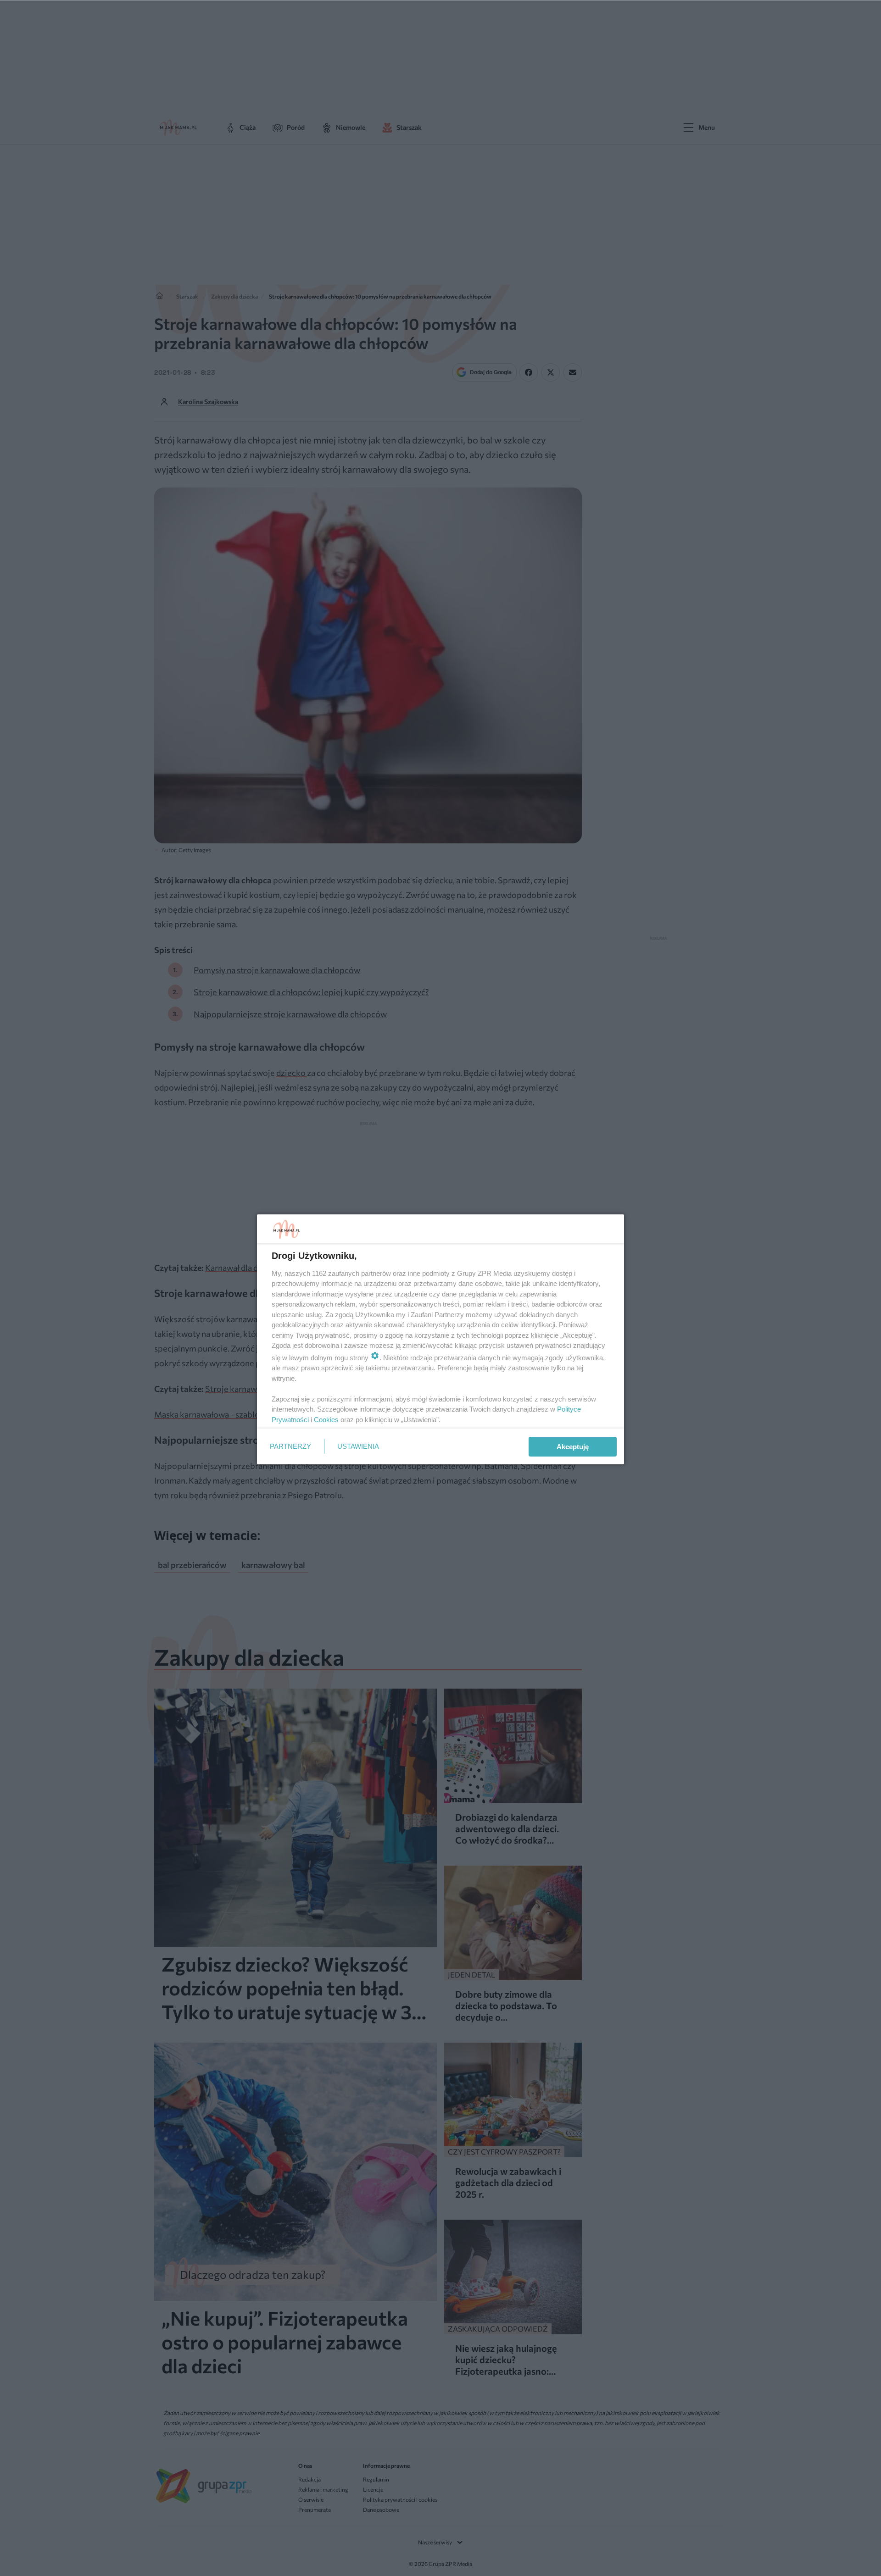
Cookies (326, 1420)
